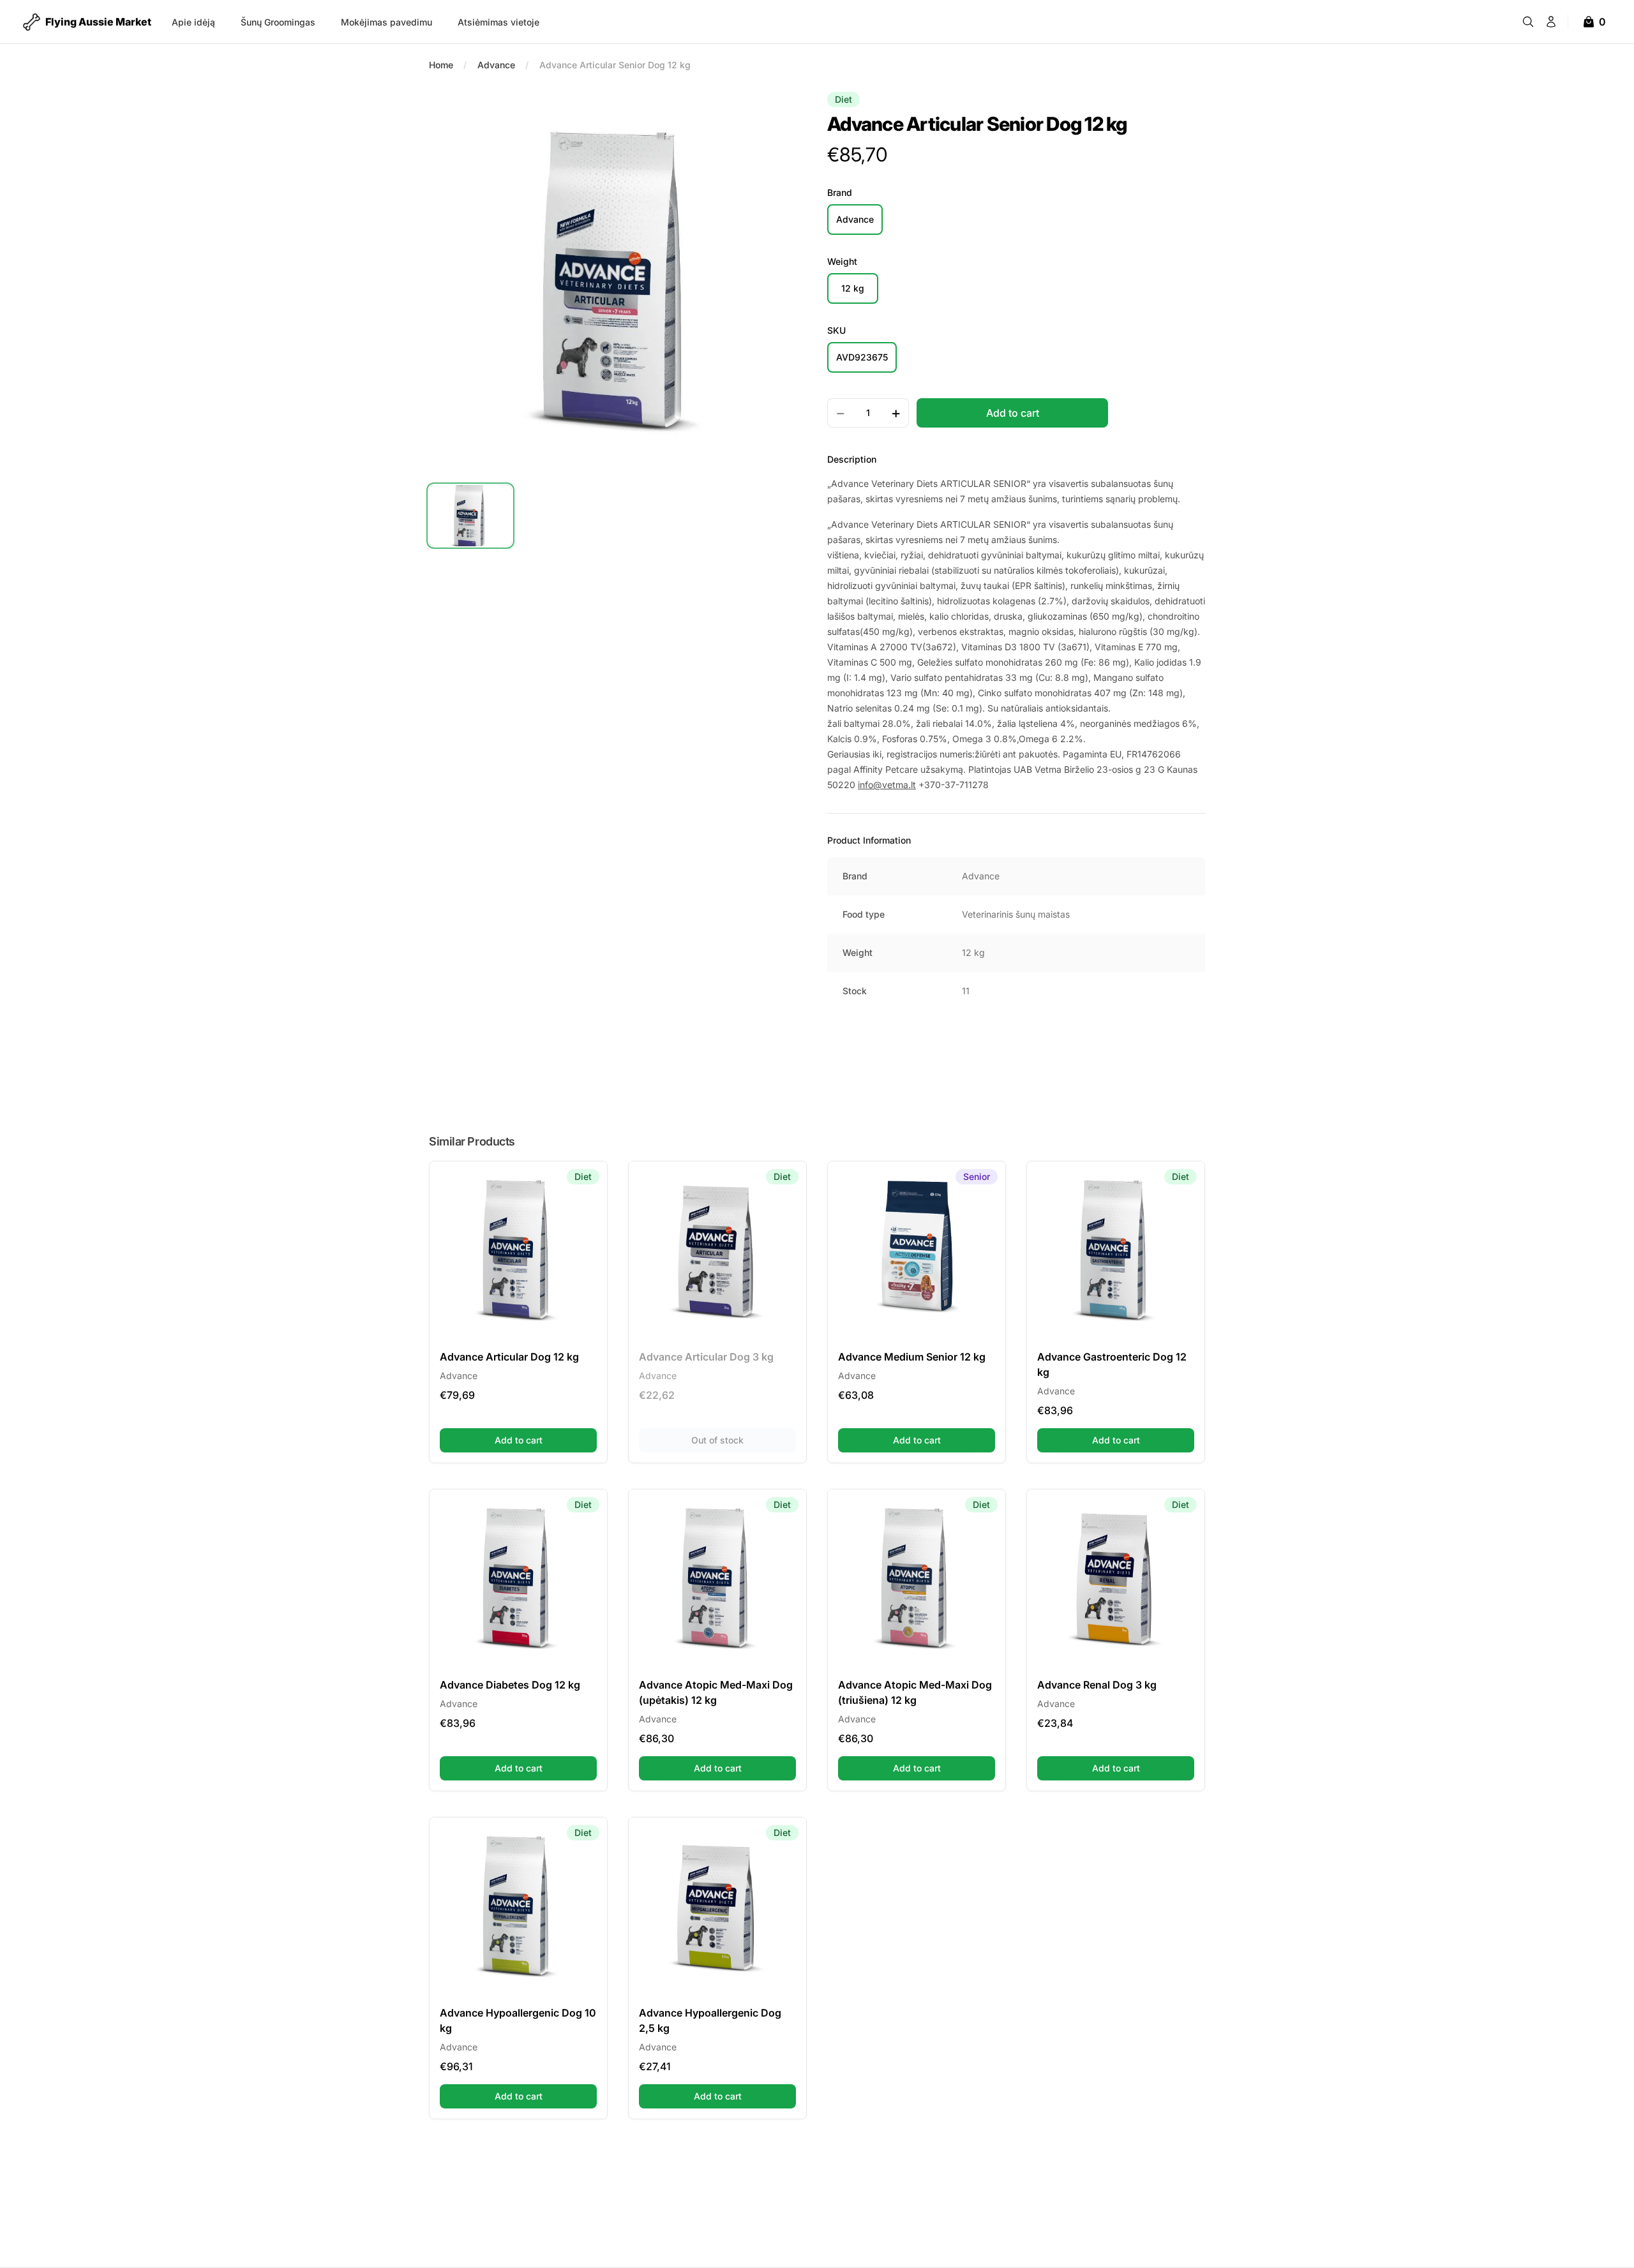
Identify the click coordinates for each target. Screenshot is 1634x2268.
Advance (496, 65)
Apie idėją (193, 22)
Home (441, 65)
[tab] (470, 516)
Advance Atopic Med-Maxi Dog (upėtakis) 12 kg (716, 1692)
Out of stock (744, 1440)
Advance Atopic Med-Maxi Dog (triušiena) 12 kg (915, 1692)
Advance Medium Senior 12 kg (912, 1357)
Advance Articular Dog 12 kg (509, 1357)
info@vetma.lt (887, 785)
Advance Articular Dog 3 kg (706, 1357)
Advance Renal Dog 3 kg (1097, 1685)
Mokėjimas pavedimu (386, 22)
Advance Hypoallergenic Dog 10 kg (518, 2020)
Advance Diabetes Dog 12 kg (510, 1685)
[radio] (855, 220)
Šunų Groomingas (278, 22)
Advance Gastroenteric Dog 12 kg (1112, 1364)
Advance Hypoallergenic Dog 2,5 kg (710, 2020)
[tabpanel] (618, 281)
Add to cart (546, 1440)
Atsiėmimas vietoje (498, 22)
